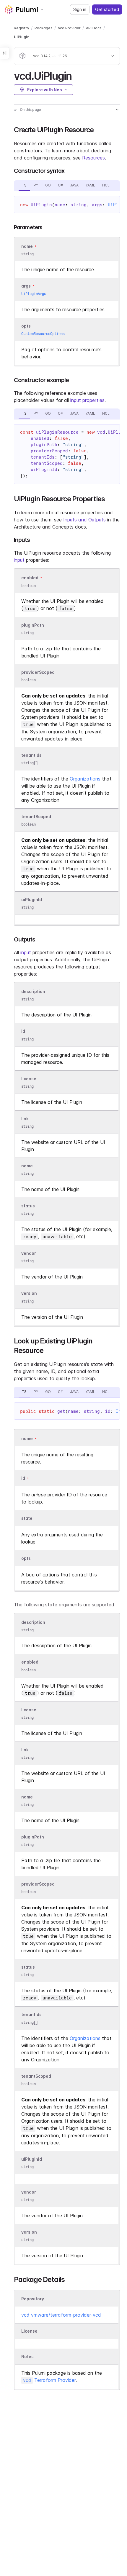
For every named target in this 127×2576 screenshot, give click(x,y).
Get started (107, 9)
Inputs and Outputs (84, 520)
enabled (30, 578)
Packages (44, 28)
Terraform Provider (49, 2380)
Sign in (80, 9)
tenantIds (31, 755)
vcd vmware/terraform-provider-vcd (61, 2315)
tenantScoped (36, 817)
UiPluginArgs (34, 294)
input (19, 560)
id (23, 1031)
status (28, 1206)
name (27, 1166)
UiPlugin (22, 37)
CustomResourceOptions (43, 334)
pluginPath (33, 625)
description (33, 991)
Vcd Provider (69, 28)
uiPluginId (32, 900)
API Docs (94, 28)
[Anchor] (77, 75)
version (29, 1293)
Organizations (85, 779)
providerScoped (38, 672)
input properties (87, 400)
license (29, 1079)
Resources (93, 158)
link (25, 1119)
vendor (29, 1253)
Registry (22, 28)
